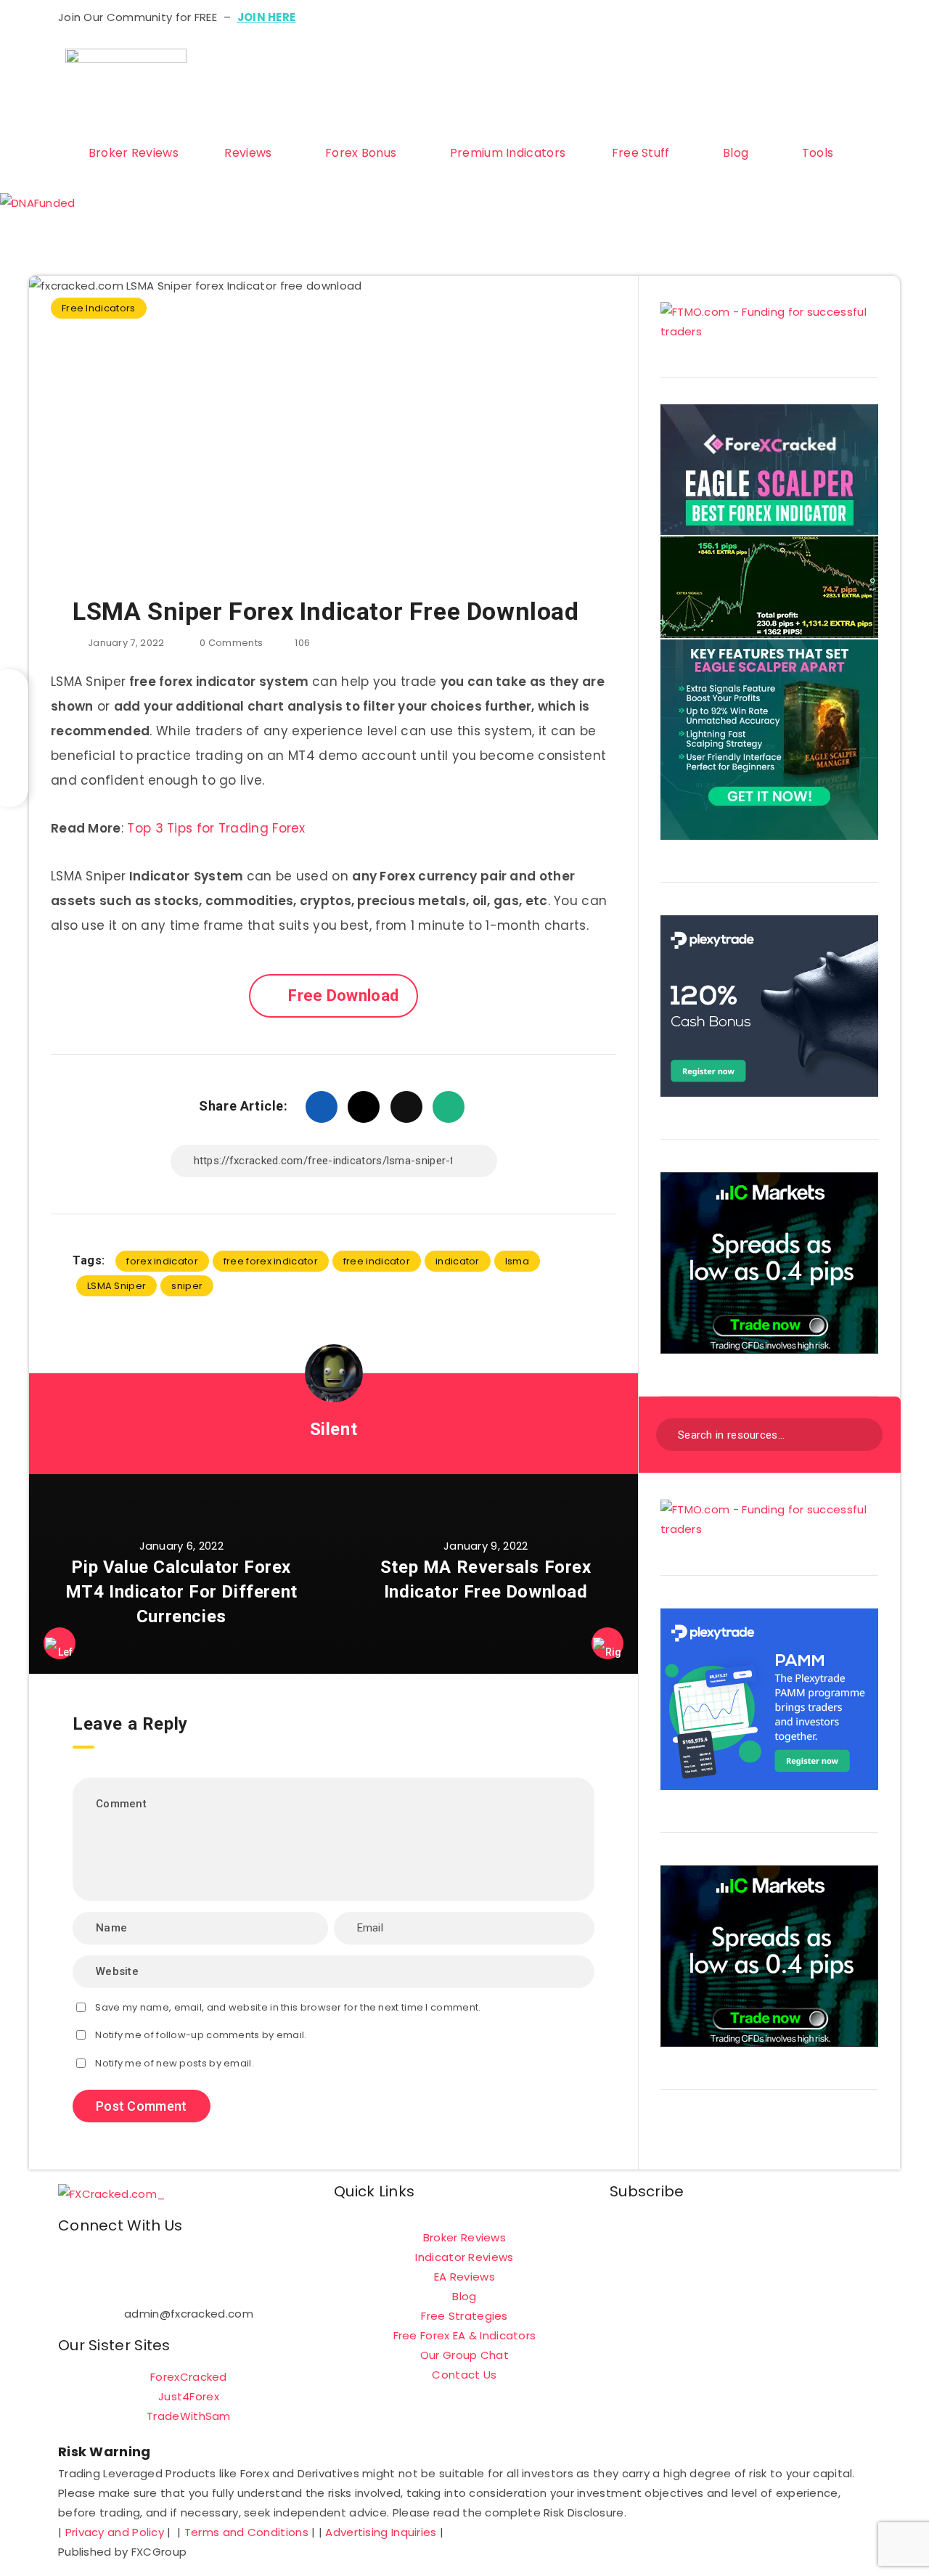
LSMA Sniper (116, 1286)
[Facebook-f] (76, 2265)
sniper (187, 1286)
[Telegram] (626, 109)
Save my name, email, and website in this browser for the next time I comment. (288, 2007)
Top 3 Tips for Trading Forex (216, 828)
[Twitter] (665, 67)
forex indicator (162, 1261)
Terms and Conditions (246, 2532)
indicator (458, 1261)
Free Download (343, 995)
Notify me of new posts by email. (175, 2063)
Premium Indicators (508, 153)
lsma (517, 1261)
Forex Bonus (361, 153)
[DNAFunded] (38, 203)
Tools (818, 153)
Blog (736, 153)
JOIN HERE (267, 17)
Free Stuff (641, 153)
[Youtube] (704, 67)
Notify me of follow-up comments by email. (201, 2035)
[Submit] (862, 1433)
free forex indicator (271, 1261)
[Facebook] (626, 67)
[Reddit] (704, 109)
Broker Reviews (134, 153)
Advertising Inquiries (381, 2532)
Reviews (248, 153)
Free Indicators (99, 308)
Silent (334, 1429)
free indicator (377, 1261)
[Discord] (665, 109)
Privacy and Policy (115, 2532)
